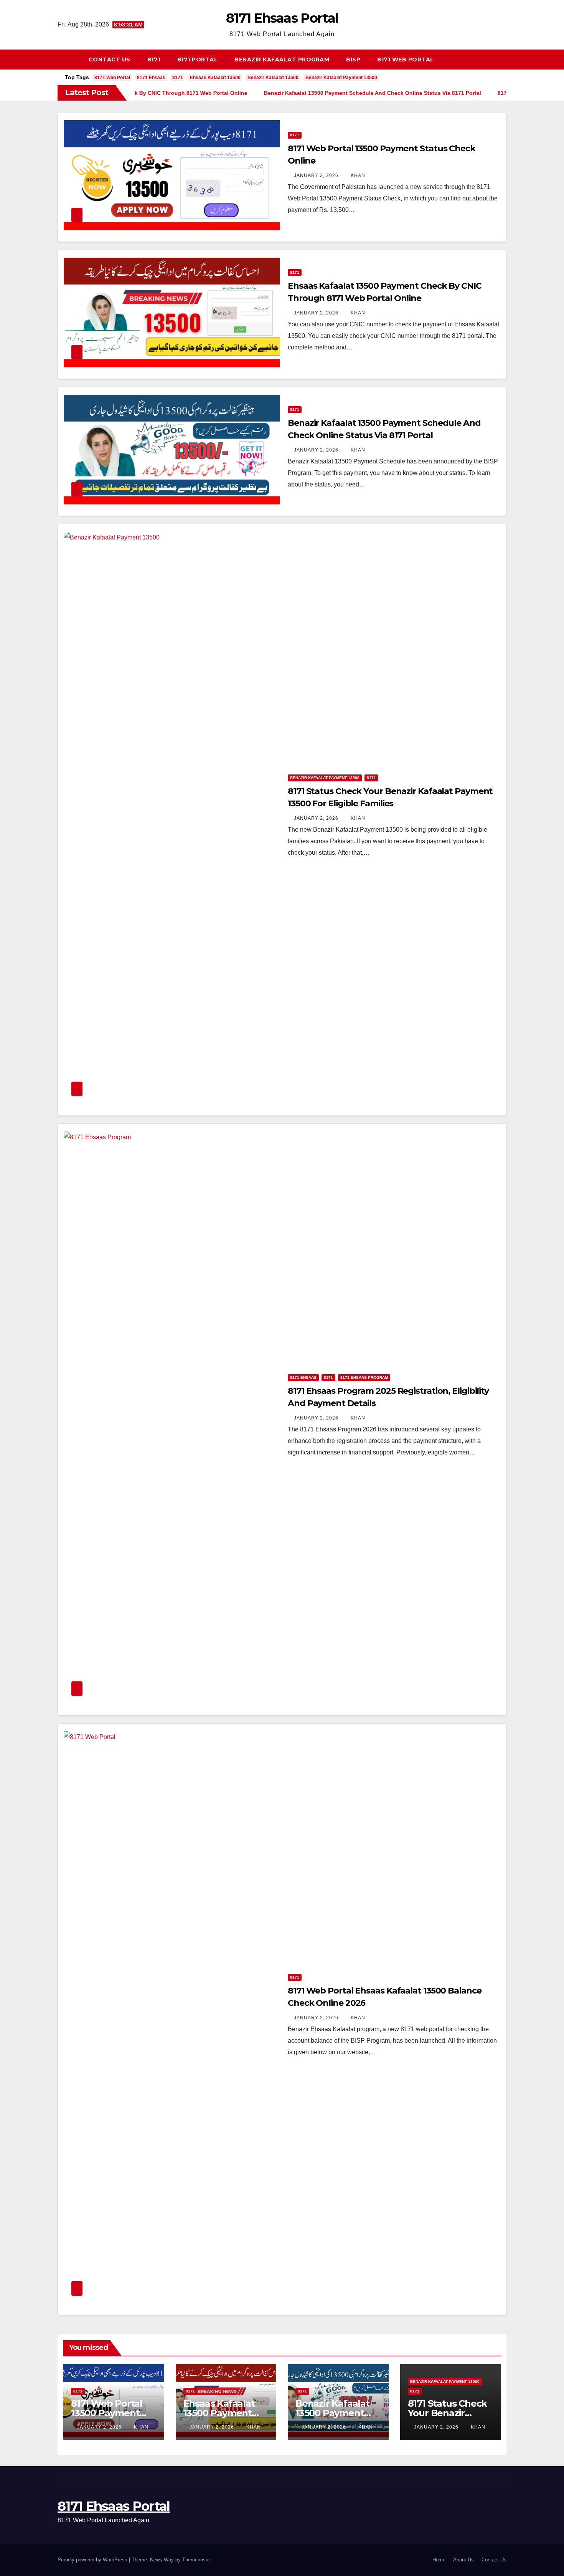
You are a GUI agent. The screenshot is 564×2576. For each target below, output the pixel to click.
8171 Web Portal (406, 60)
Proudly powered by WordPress (93, 2560)
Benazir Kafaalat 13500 (273, 78)
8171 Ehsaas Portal (282, 18)
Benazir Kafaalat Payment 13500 (341, 78)
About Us (463, 2560)
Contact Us (110, 60)
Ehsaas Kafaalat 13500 (215, 78)
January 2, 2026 (317, 175)
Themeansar (196, 2560)
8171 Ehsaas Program (364, 1377)
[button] (504, 59)
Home (439, 2560)
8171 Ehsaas (151, 78)
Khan (358, 175)
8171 (154, 60)
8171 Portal (198, 60)
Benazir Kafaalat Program (282, 60)
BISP (353, 60)
